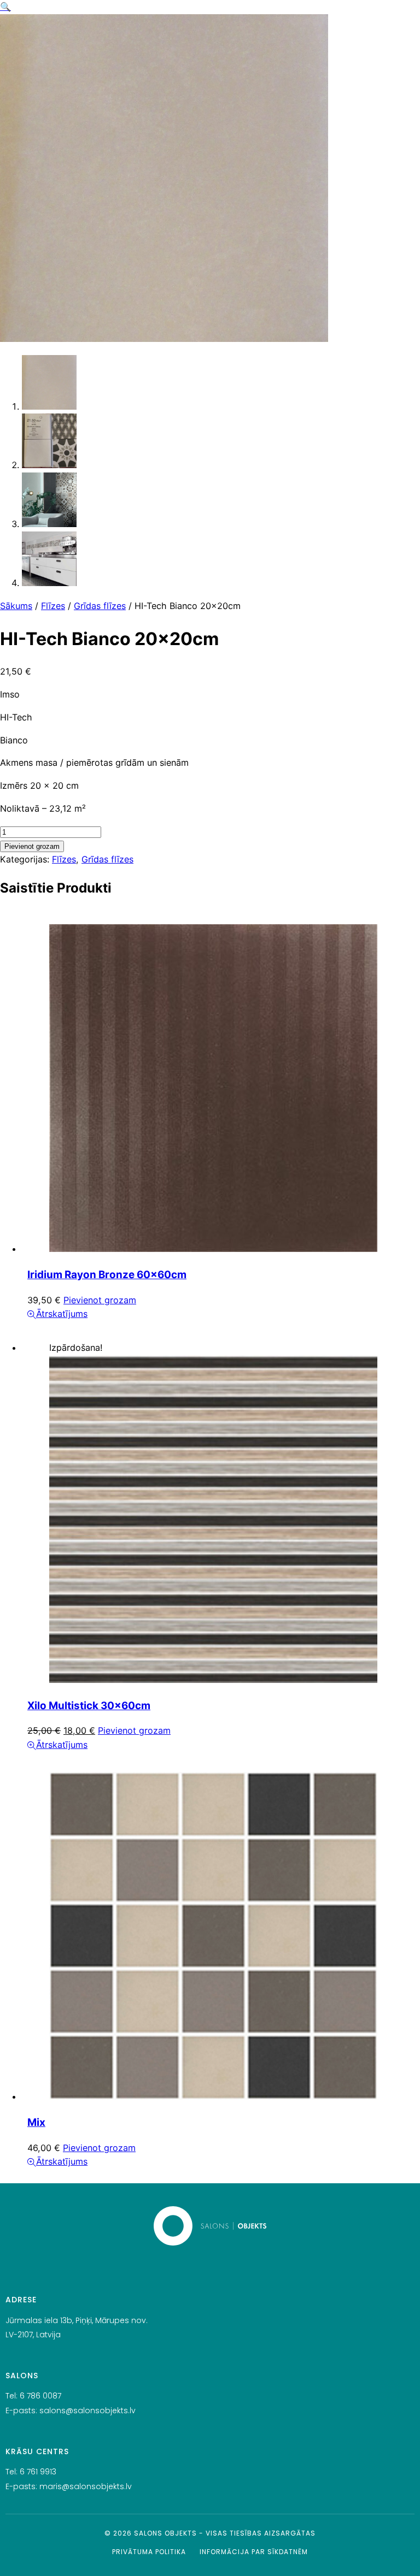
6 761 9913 (38, 2472)
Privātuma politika (149, 2552)
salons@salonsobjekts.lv (87, 2410)
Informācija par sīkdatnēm (254, 2552)
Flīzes (53, 606)
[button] (5, 7)
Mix (36, 2122)
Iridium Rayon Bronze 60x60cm (107, 1275)
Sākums (16, 606)
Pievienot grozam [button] (100, 1300)
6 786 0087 (40, 2396)
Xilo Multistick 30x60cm (89, 1706)
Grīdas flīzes (100, 606)
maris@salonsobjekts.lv (86, 2486)
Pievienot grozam (32, 846)
